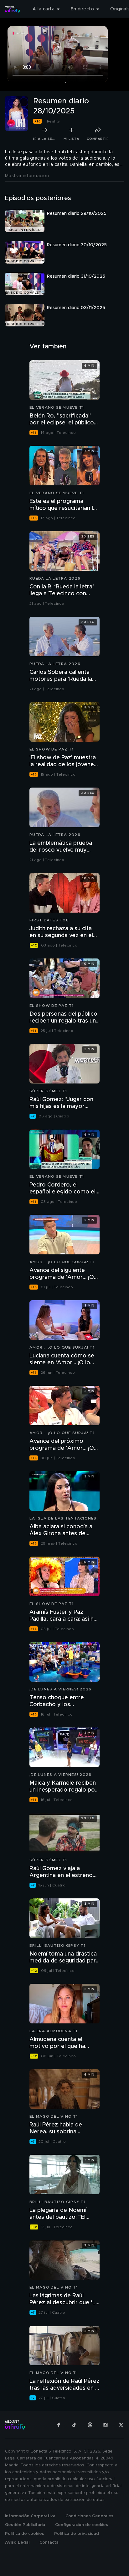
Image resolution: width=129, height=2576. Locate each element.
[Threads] (90, 2425)
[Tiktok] (74, 2425)
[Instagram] (106, 2425)
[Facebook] (59, 2425)
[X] (121, 2425)
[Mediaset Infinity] (13, 9)
